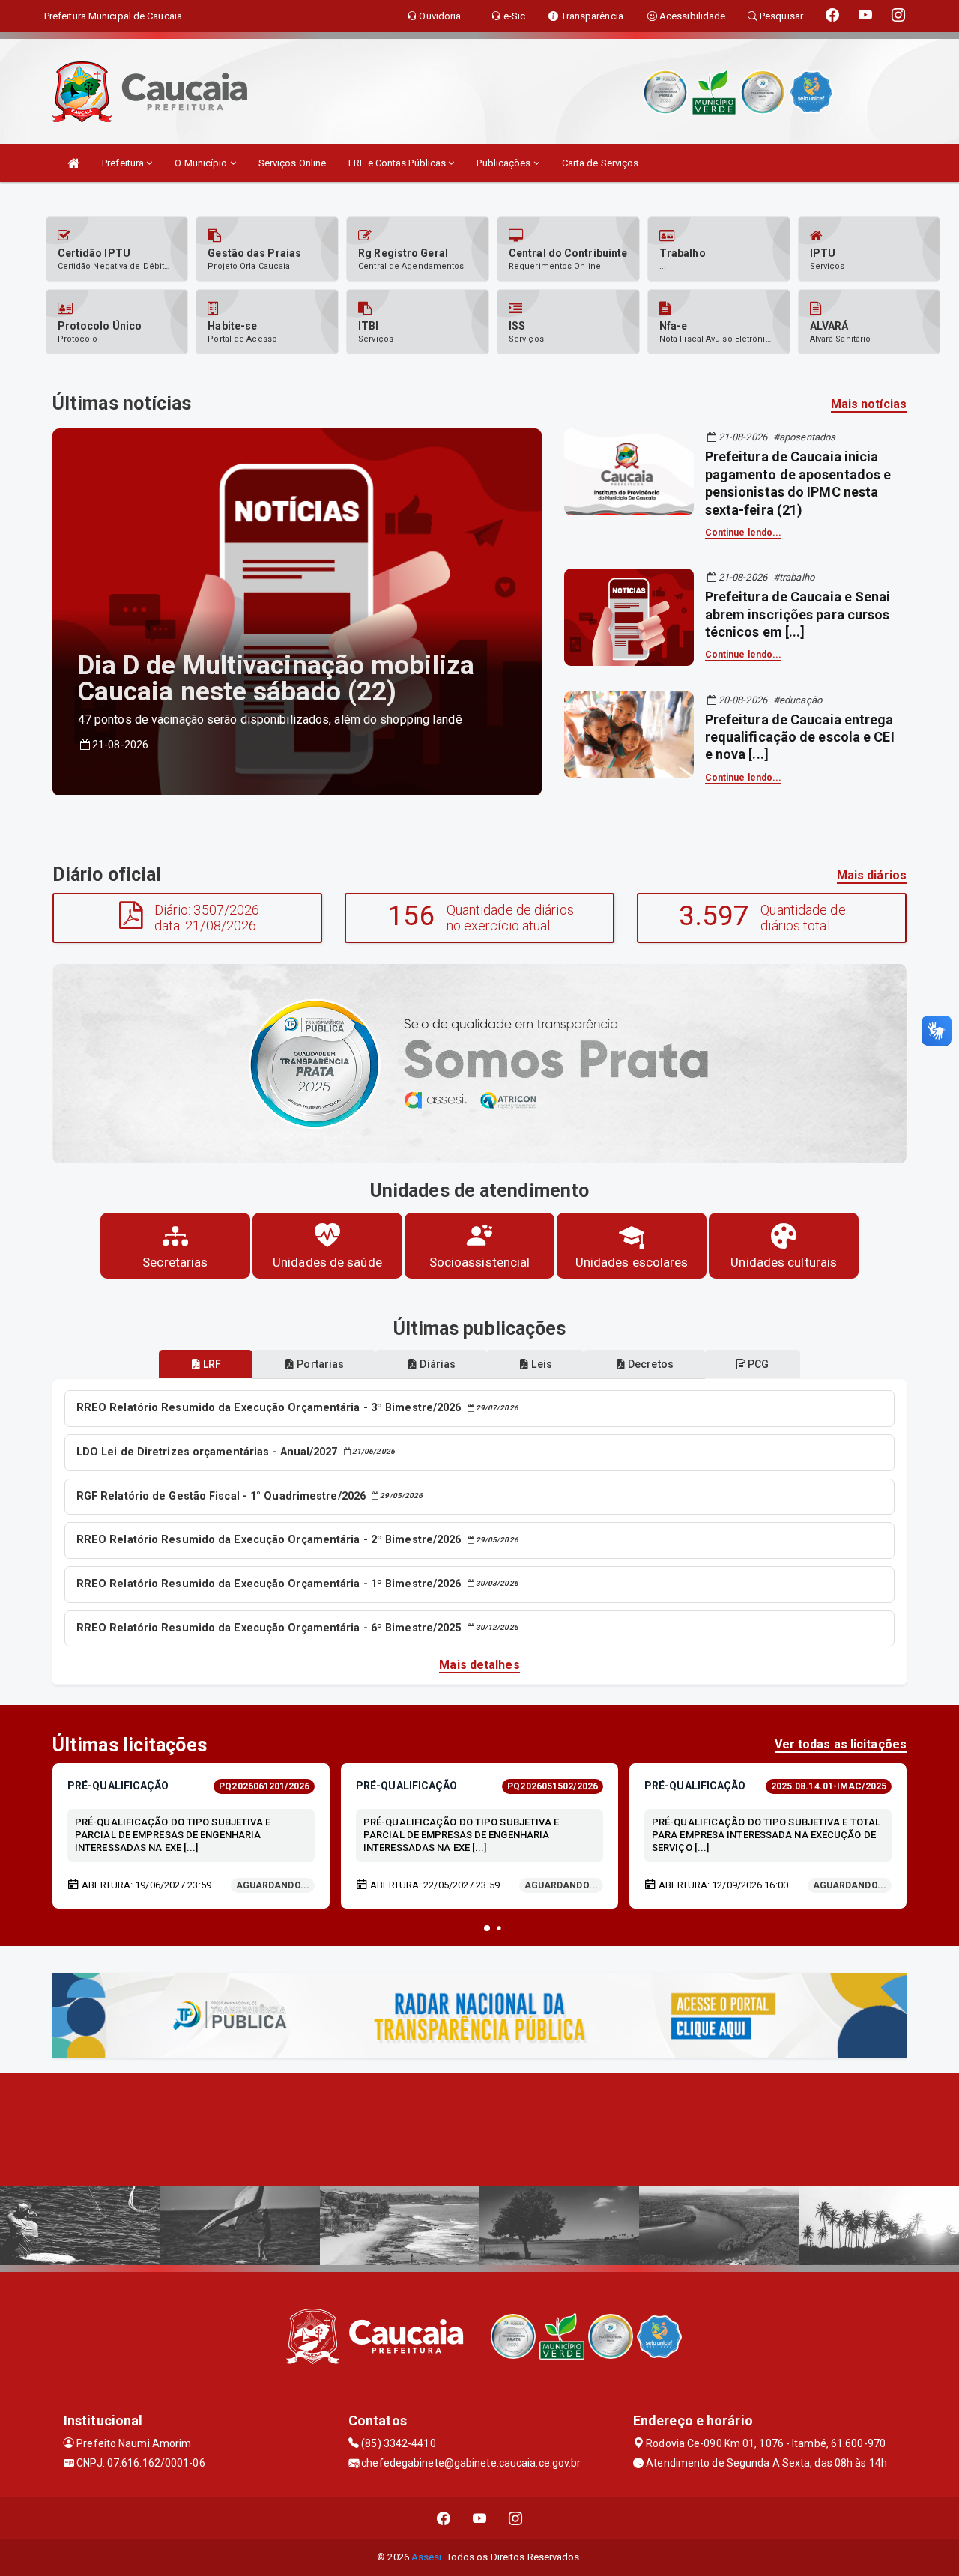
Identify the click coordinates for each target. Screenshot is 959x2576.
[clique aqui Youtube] (480, 2518)
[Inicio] (73, 163)
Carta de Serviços (600, 163)
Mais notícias (869, 404)
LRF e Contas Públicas (398, 163)
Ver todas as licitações (841, 1744)
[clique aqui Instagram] (516, 2518)
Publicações (505, 163)
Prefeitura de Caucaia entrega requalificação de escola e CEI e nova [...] (800, 737)
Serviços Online (293, 163)
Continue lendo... (744, 533)
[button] (487, 1928)
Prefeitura (124, 163)
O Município (202, 163)
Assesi (427, 2557)
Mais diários (872, 875)
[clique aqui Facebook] (444, 2518)
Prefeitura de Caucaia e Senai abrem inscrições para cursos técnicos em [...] (798, 614)
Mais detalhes (479, 1665)
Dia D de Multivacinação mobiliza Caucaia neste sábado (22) (276, 679)
